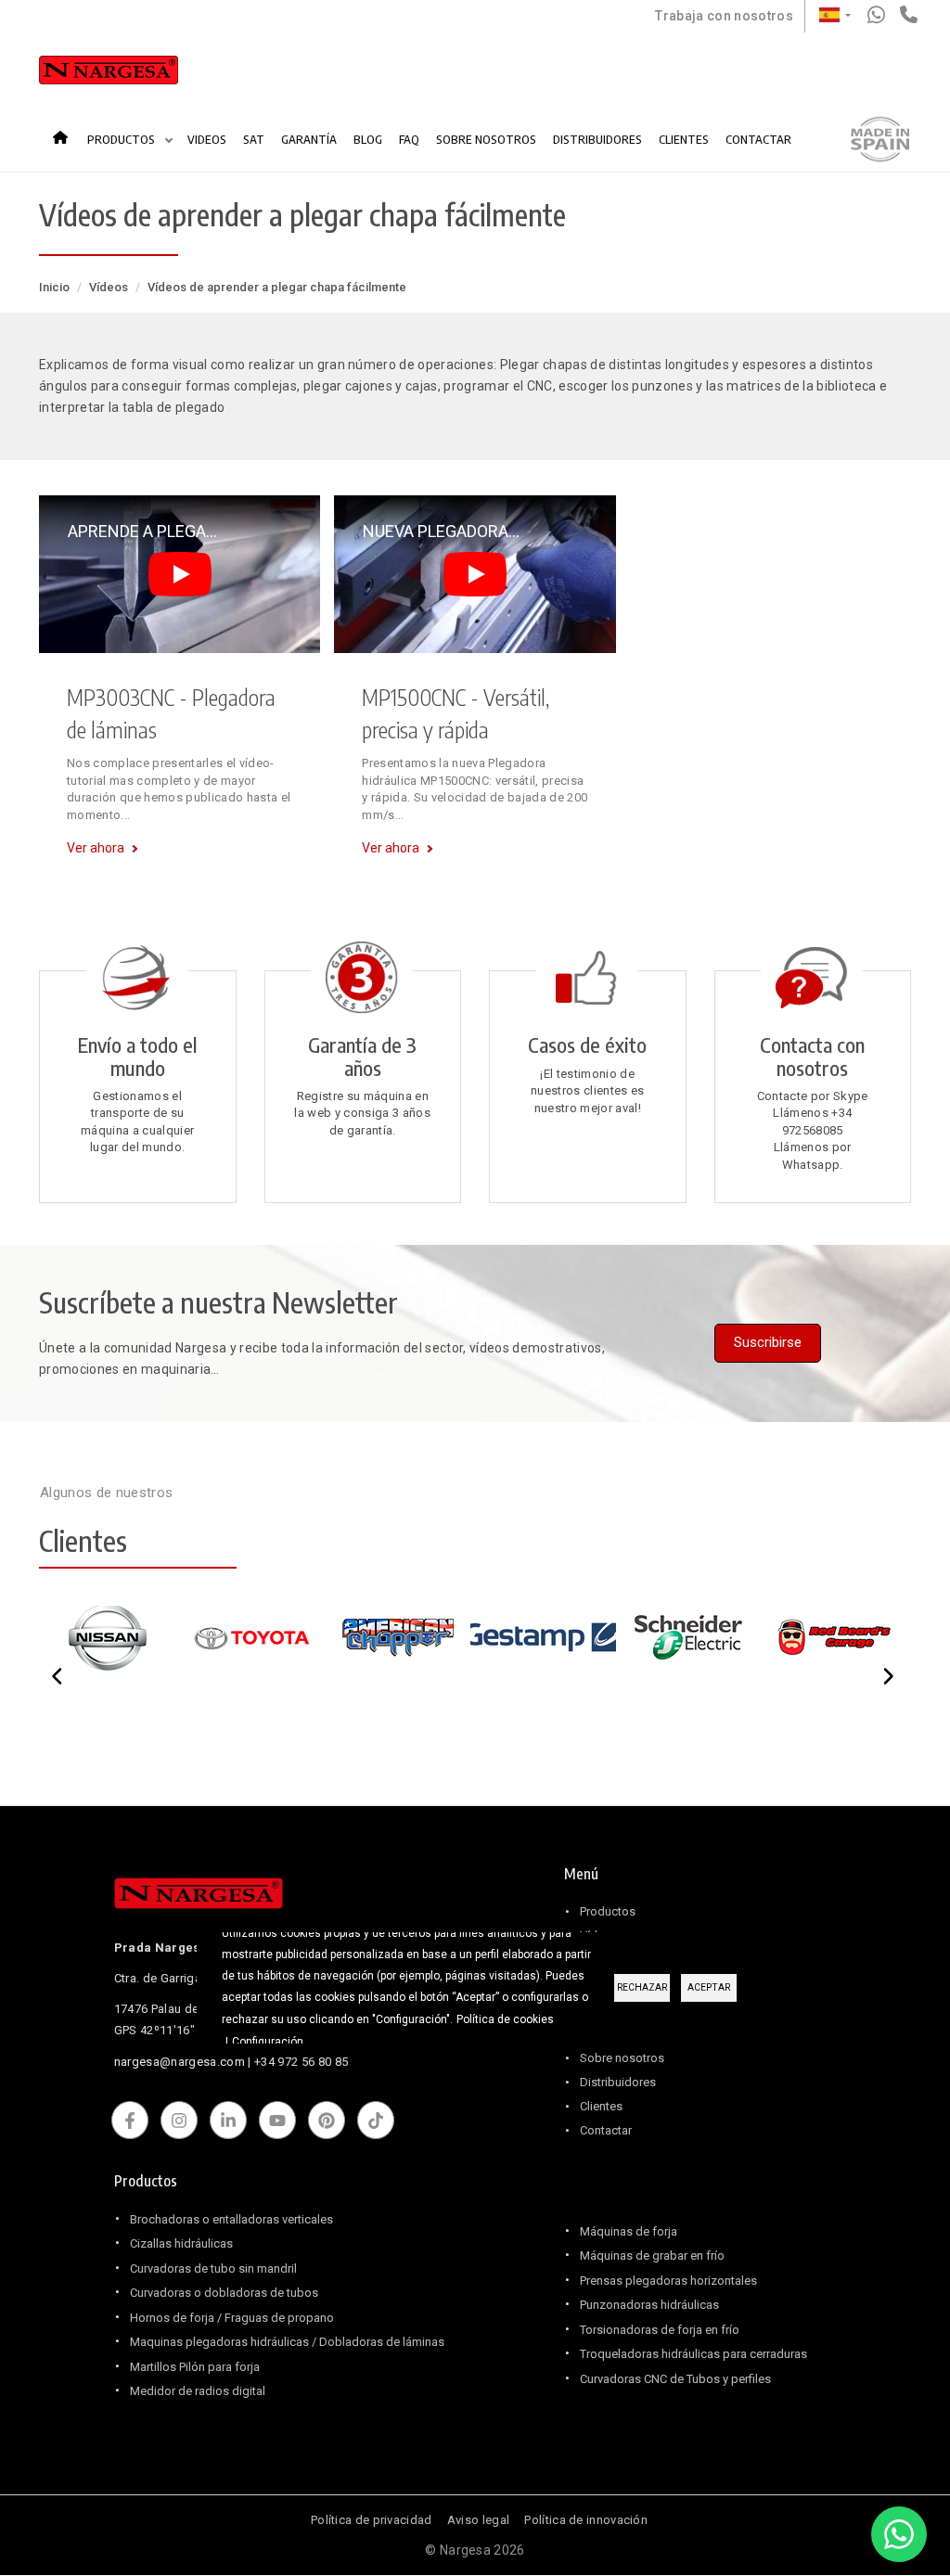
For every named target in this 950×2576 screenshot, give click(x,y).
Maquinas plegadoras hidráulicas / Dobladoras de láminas (287, 2342)
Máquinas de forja (629, 2231)
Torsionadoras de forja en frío (660, 2330)
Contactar (606, 2130)
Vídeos (109, 287)
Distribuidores (618, 2082)
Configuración (268, 2042)
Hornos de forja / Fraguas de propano (232, 2318)
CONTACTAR (758, 139)
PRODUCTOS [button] (122, 139)
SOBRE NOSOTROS (486, 139)
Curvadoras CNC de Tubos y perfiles (675, 2379)
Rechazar (642, 1987)
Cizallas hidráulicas (181, 2243)
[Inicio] (109, 74)
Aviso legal (478, 2520)
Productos (608, 1911)
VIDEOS (207, 139)
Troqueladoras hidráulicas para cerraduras (693, 2354)
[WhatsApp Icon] (899, 2534)
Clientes (601, 2106)
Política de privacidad (372, 2520)
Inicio (66, 130)
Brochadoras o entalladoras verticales (231, 2219)
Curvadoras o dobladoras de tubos (224, 2293)
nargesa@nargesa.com (180, 2062)
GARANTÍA (309, 139)
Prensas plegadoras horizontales (668, 2281)
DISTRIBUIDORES (597, 139)
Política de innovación (586, 2520)
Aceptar (709, 1987)
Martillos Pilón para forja (195, 2367)
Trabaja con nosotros (724, 16)
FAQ (409, 139)
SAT (254, 139)
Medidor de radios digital (198, 2391)
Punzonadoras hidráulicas (649, 2305)
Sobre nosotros (622, 2058)
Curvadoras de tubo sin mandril (213, 2268)
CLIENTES (684, 139)
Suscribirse (768, 1342)
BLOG (368, 139)
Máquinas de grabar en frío (652, 2256)
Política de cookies (505, 2019)
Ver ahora (96, 848)
